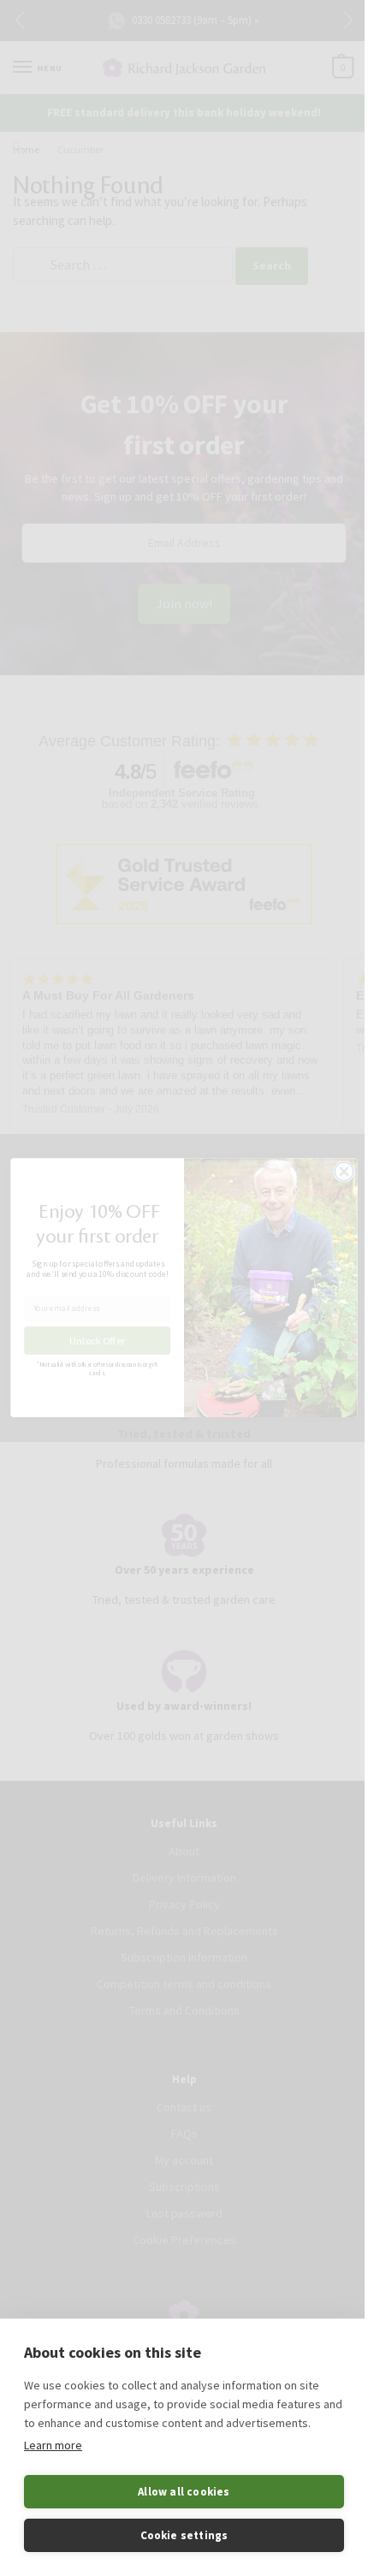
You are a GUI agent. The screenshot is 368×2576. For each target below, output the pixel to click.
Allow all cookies (184, 2492)
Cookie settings (184, 2535)
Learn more (53, 2445)
